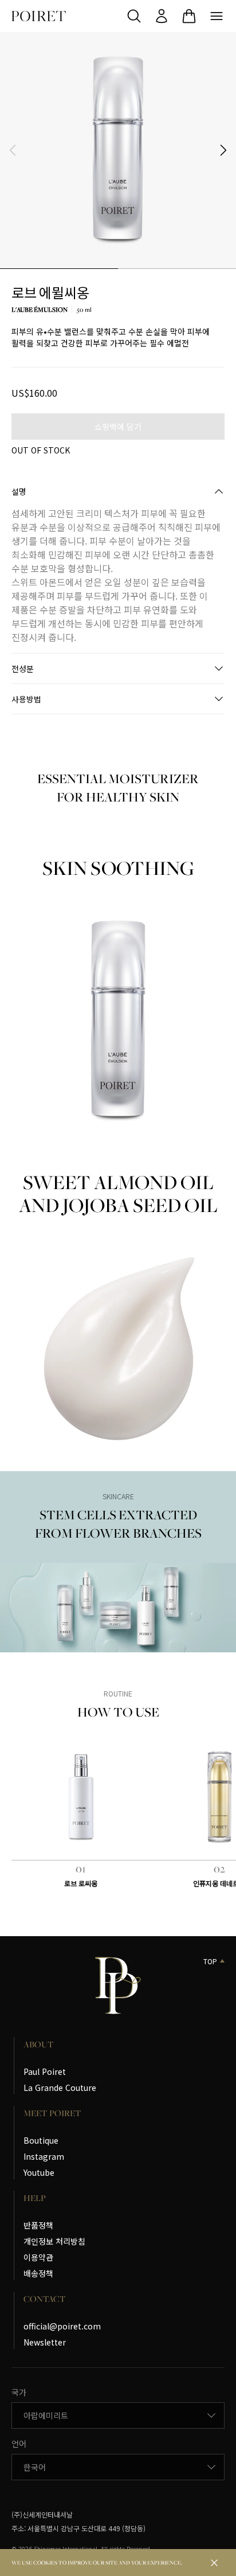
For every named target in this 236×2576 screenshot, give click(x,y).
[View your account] (162, 16)
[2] (177, 268)
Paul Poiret (45, 2071)
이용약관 (38, 2257)
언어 (19, 2444)
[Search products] (134, 16)
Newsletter (45, 2342)
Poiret (39, 16)
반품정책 (38, 2225)
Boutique (41, 2140)
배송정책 (38, 2273)
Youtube (39, 2172)
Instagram (44, 2156)
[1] (59, 268)
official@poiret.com (62, 2326)
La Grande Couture (60, 2088)
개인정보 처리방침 (54, 2241)
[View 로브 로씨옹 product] (81, 1797)
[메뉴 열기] (217, 16)
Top (210, 1961)
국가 (19, 2392)
